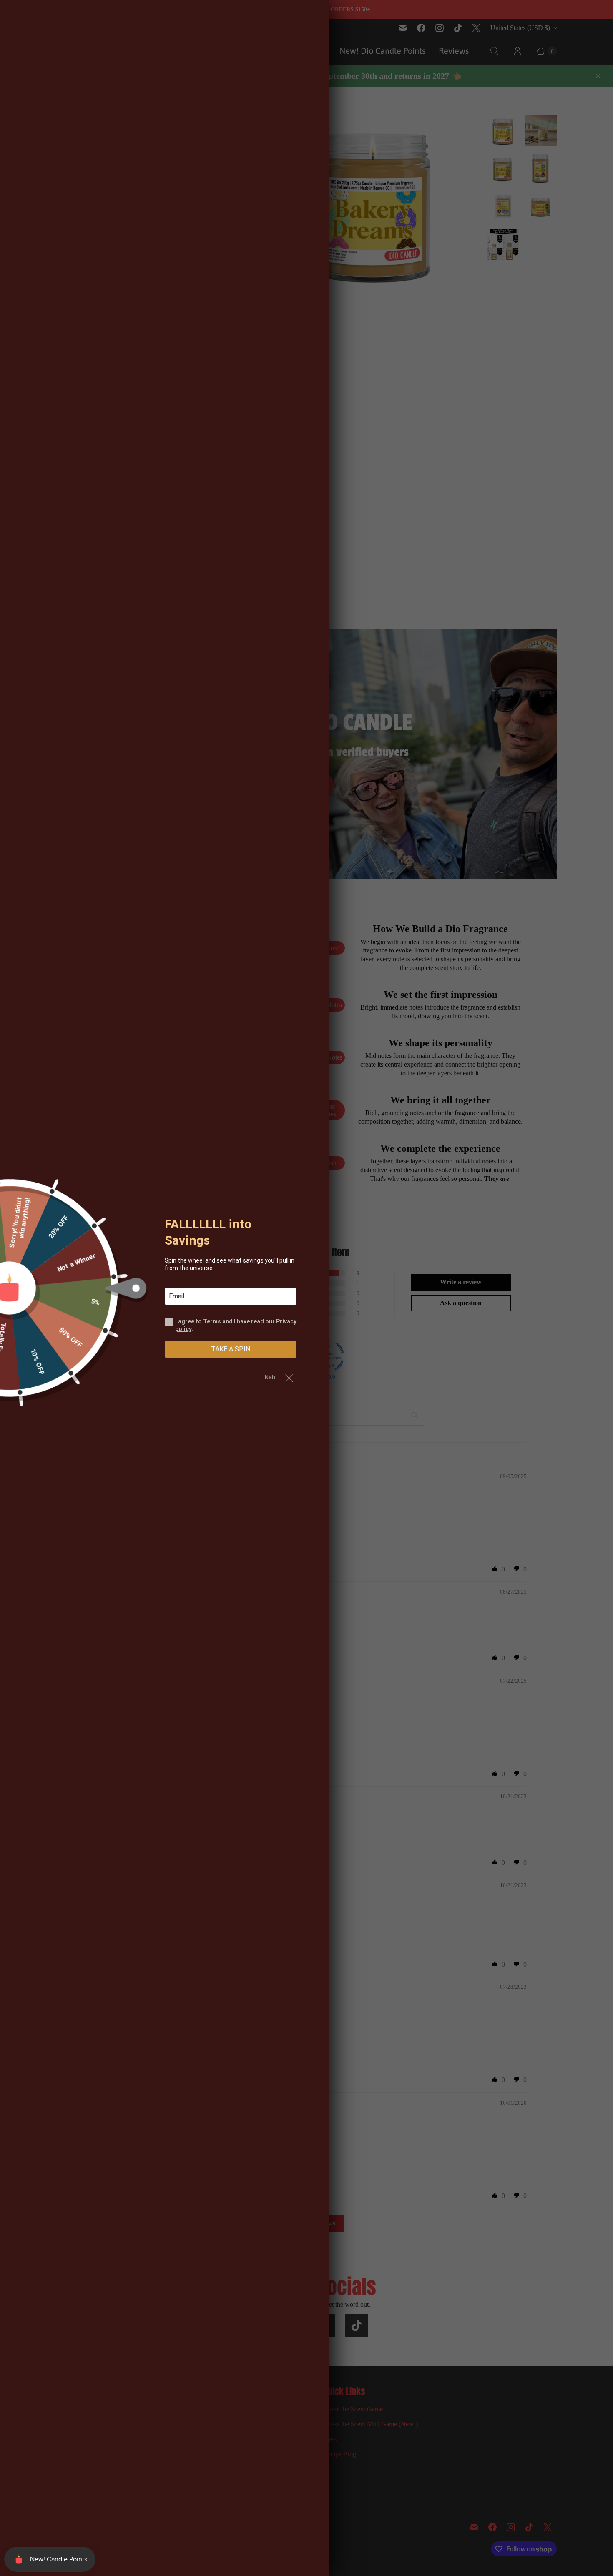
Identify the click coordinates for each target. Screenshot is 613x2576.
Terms (212, 1321)
